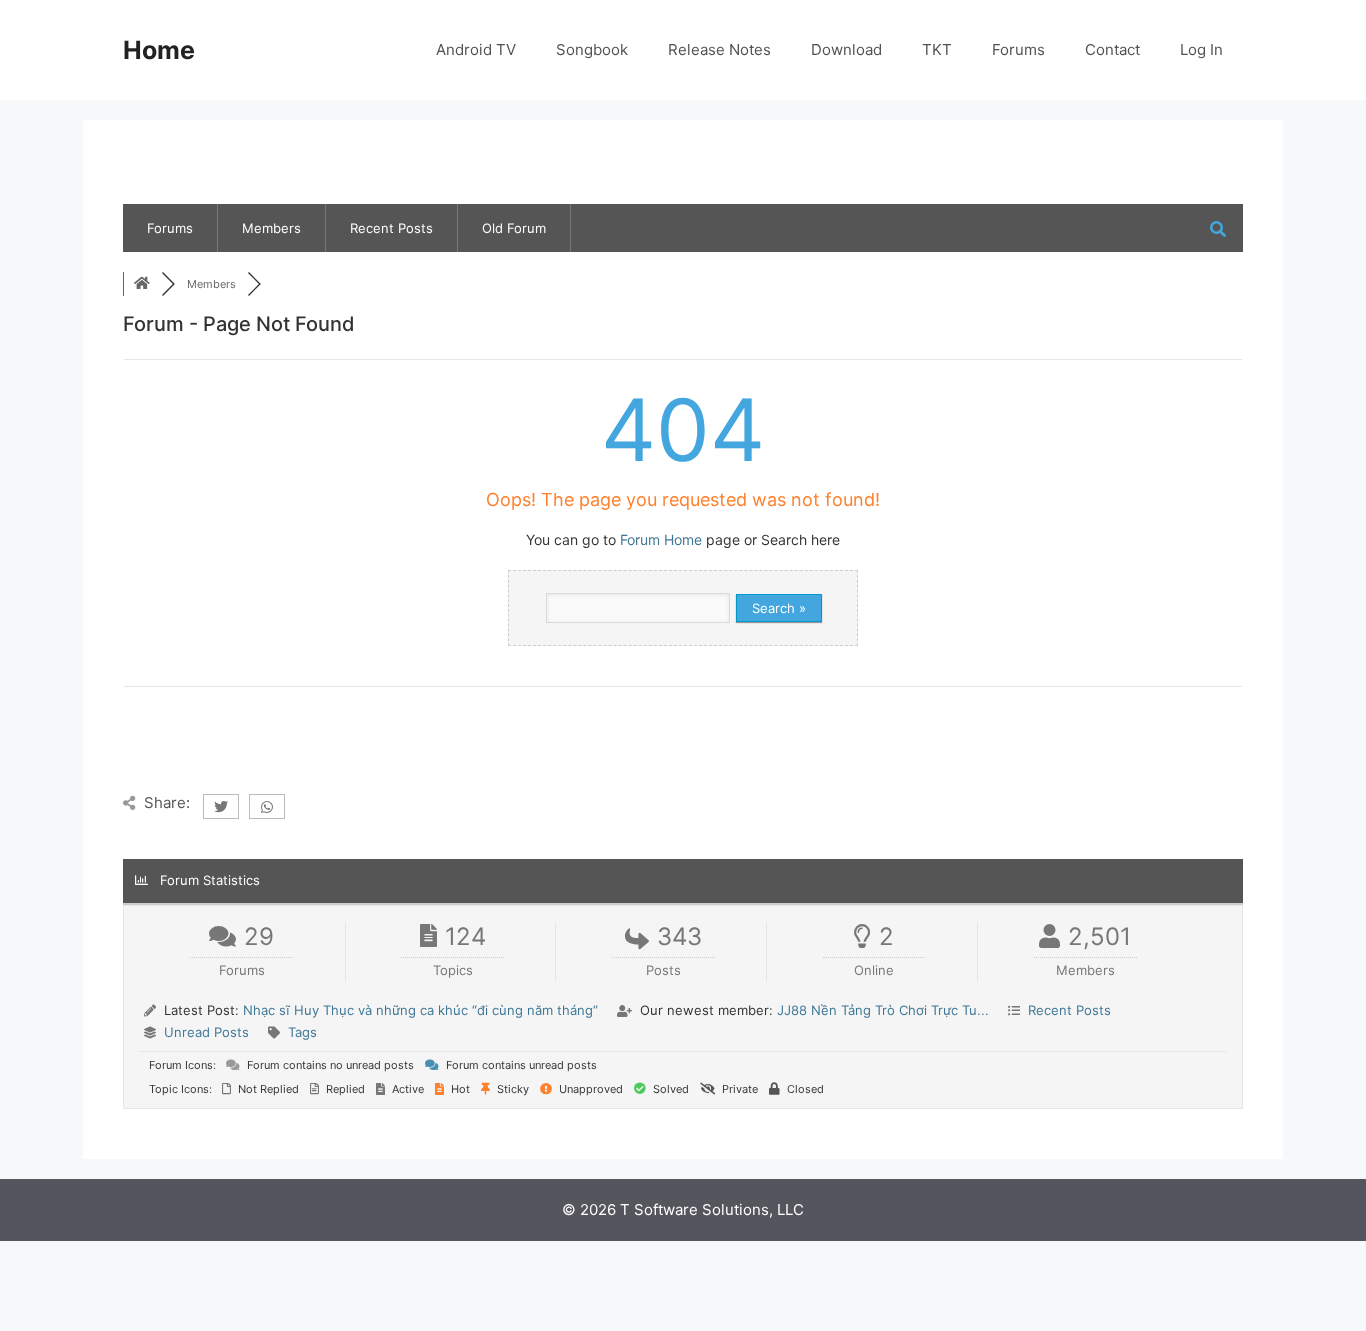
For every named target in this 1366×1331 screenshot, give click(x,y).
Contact (1112, 49)
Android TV (476, 49)
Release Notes (719, 49)
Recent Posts (391, 228)
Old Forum (514, 228)
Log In (1201, 49)
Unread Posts (206, 1032)
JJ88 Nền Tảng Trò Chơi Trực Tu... (883, 1010)
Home (159, 50)
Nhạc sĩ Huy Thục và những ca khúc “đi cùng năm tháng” (420, 1010)
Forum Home (661, 539)
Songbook (592, 49)
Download (846, 49)
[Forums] (142, 284)
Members (271, 228)
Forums (1018, 49)
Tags (302, 1032)
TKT (937, 49)
